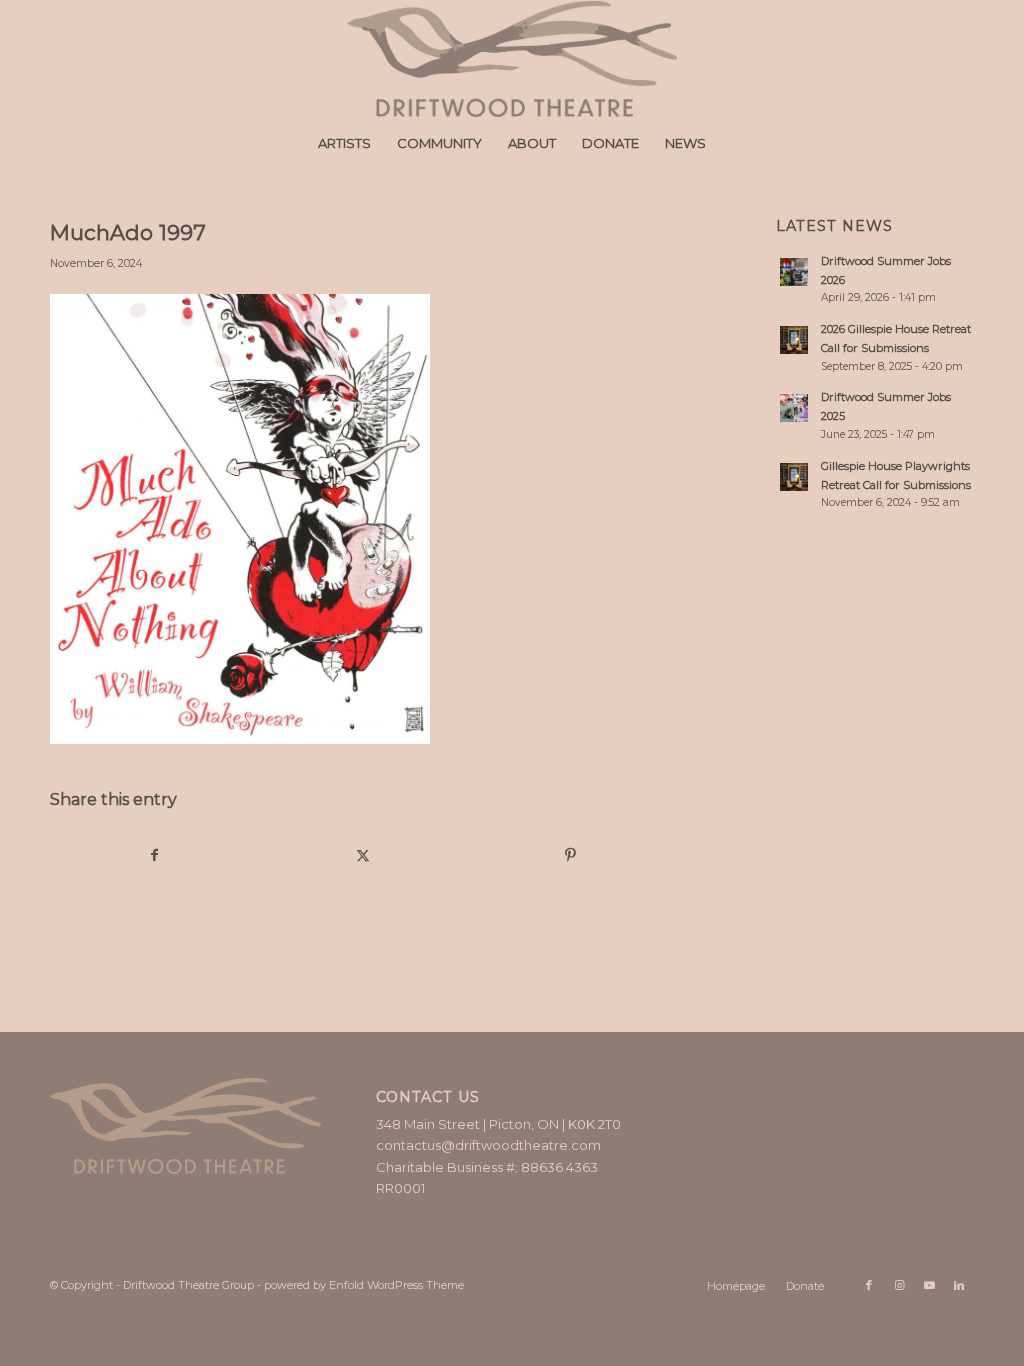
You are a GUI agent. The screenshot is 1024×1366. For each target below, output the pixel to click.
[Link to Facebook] (869, 1285)
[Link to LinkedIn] (959, 1285)
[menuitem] (344, 143)
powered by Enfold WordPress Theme (364, 1285)
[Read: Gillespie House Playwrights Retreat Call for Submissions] (794, 477)
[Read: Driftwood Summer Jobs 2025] (794, 408)
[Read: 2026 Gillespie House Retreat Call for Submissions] (794, 340)
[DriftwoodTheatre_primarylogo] (512, 59)
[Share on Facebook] (155, 855)
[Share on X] (363, 855)
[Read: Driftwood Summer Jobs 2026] (794, 272)
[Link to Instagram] (899, 1285)
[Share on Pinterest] (570, 855)
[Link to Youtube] (929, 1285)
